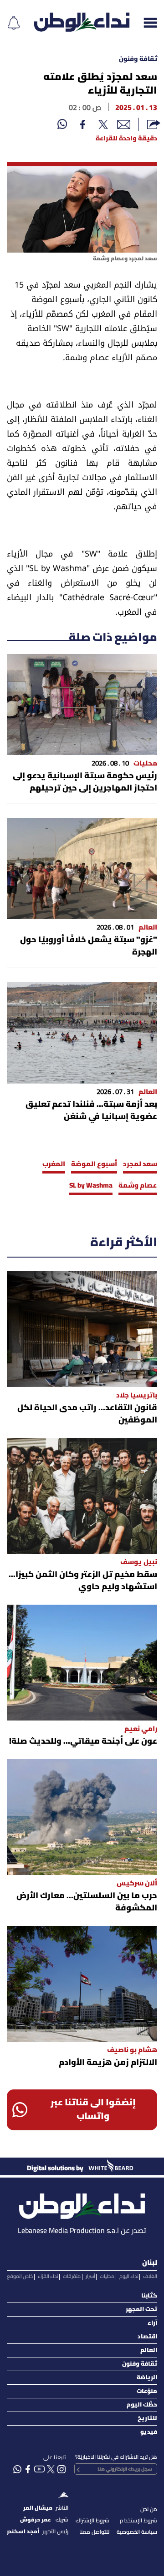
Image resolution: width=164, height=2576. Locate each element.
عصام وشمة (138, 1186)
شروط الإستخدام (138, 2521)
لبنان (150, 2263)
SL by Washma (91, 1186)
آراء (152, 2323)
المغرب (54, 1164)
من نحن (149, 2509)
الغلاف (150, 2277)
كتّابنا (149, 2296)
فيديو (149, 2432)
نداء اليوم (129, 2277)
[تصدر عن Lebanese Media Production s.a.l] (82, 2204)
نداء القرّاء (48, 2277)
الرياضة (147, 2378)
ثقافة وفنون (138, 59)
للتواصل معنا (94, 2532)
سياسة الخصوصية (137, 2532)
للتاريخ (147, 2419)
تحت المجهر (141, 2310)
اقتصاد (147, 2337)
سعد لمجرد (140, 1164)
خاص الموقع (20, 2277)
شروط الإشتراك (92, 2521)
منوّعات (147, 2391)
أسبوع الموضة (94, 1164)
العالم (149, 2350)
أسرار (90, 2277)
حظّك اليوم (142, 2405)
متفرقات (72, 2277)
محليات (107, 2277)
